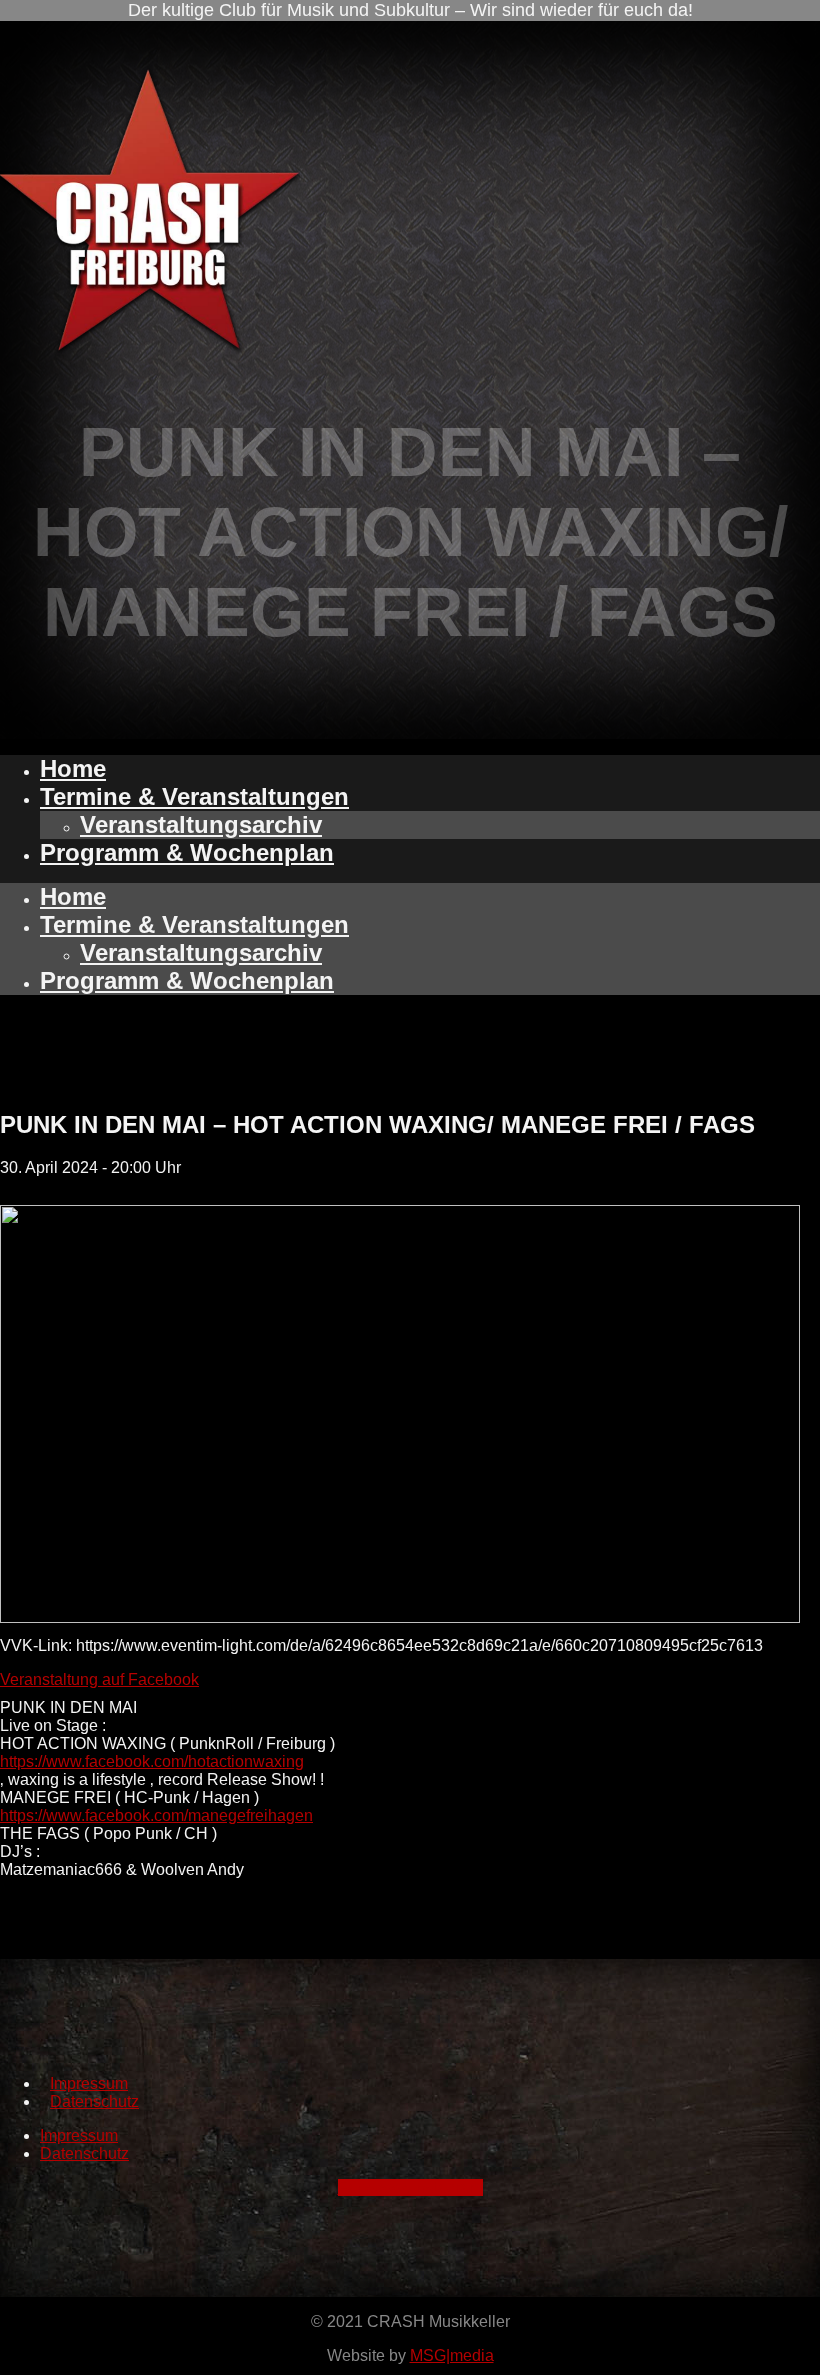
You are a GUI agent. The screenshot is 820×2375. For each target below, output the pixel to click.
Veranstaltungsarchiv (201, 824)
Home (73, 768)
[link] (152, 1761)
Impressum (89, 2083)
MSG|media (452, 2355)
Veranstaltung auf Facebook (99, 1679)
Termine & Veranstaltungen (194, 796)
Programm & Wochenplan (187, 852)
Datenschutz (94, 2101)
